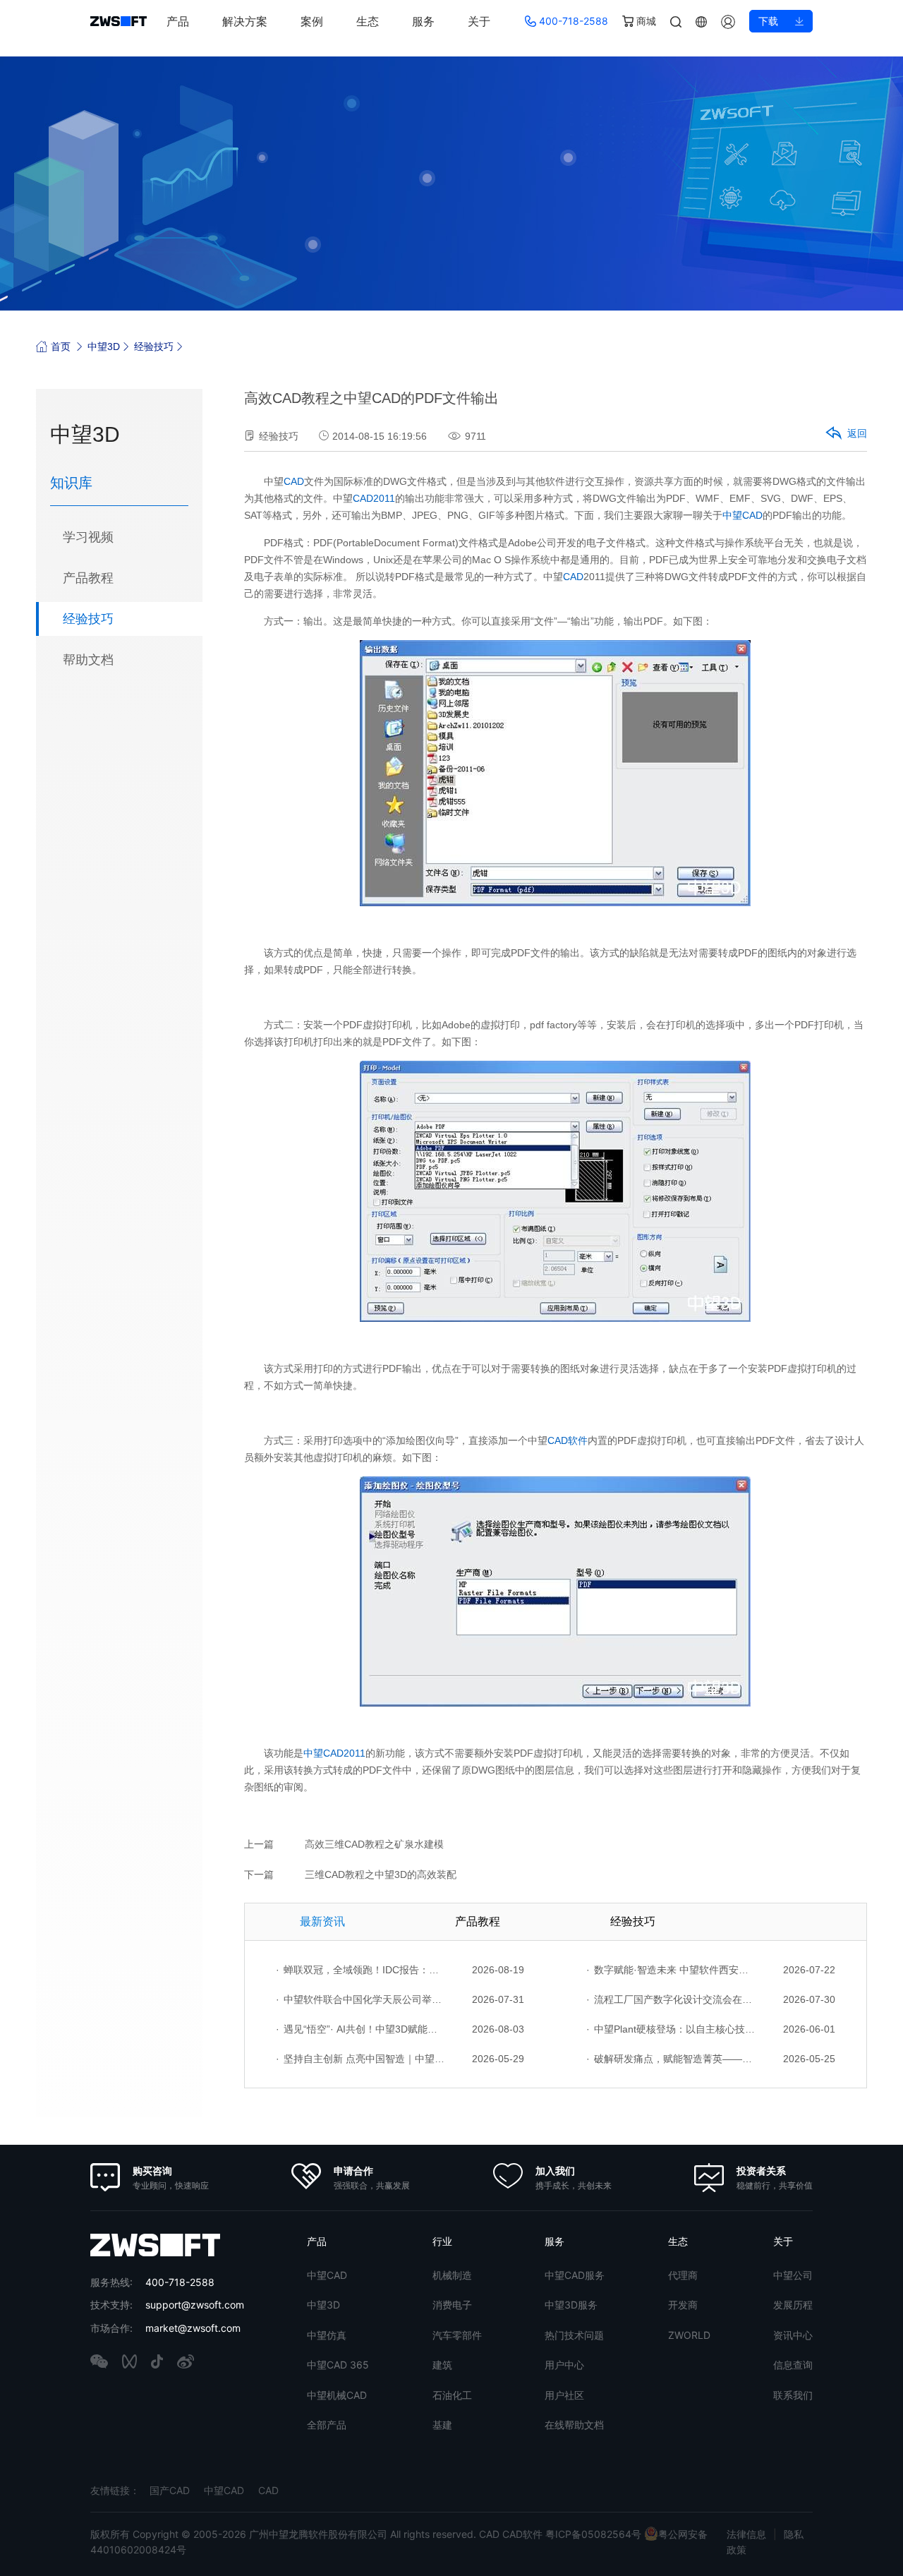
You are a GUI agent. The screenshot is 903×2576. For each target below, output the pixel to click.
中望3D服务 (571, 2305)
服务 (423, 21)
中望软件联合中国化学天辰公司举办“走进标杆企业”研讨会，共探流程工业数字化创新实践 (360, 1999)
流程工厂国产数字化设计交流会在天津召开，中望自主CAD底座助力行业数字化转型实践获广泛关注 (671, 1999)
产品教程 (88, 578)
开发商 (683, 2305)
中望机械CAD (337, 2395)
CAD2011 (374, 498)
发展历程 (793, 2305)
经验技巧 (154, 347)
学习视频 (88, 537)
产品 (178, 21)
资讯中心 (793, 2335)
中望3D (104, 347)
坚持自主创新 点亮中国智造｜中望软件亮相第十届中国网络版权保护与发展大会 (360, 2059)
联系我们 (793, 2395)
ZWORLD (689, 2335)
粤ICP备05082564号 (593, 2534)
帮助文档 (88, 660)
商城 (645, 21)
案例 (312, 21)
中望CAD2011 (334, 1753)
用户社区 (564, 2395)
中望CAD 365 (338, 2365)
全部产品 (327, 2425)
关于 (479, 21)
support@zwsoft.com (195, 2305)
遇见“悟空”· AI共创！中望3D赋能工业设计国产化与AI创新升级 (360, 2029)
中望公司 (793, 2275)
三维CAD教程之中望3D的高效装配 (381, 1874)
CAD (294, 481)
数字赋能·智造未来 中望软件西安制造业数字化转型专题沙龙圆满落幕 (671, 1970)
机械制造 (452, 2275)
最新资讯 (322, 1921)
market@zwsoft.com (193, 2328)
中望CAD (743, 515)
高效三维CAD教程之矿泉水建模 (374, 1844)
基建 (442, 2425)
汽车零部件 (457, 2335)
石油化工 (452, 2395)
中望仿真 (327, 2335)
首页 (61, 347)
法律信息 (746, 2534)
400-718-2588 (572, 21)
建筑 (442, 2365)
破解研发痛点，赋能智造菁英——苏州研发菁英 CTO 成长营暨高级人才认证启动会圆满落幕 (671, 2059)
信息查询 (793, 2365)
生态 (368, 21)
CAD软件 (568, 1440)
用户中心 (564, 2365)
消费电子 (452, 2305)
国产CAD (170, 2490)
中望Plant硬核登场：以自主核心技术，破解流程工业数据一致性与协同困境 (671, 2029)
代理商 (683, 2275)
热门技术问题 (574, 2335)
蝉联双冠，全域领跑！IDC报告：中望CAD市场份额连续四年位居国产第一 (360, 1970)
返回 (857, 433)
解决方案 (245, 21)
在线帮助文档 (574, 2425)
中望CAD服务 (575, 2275)
